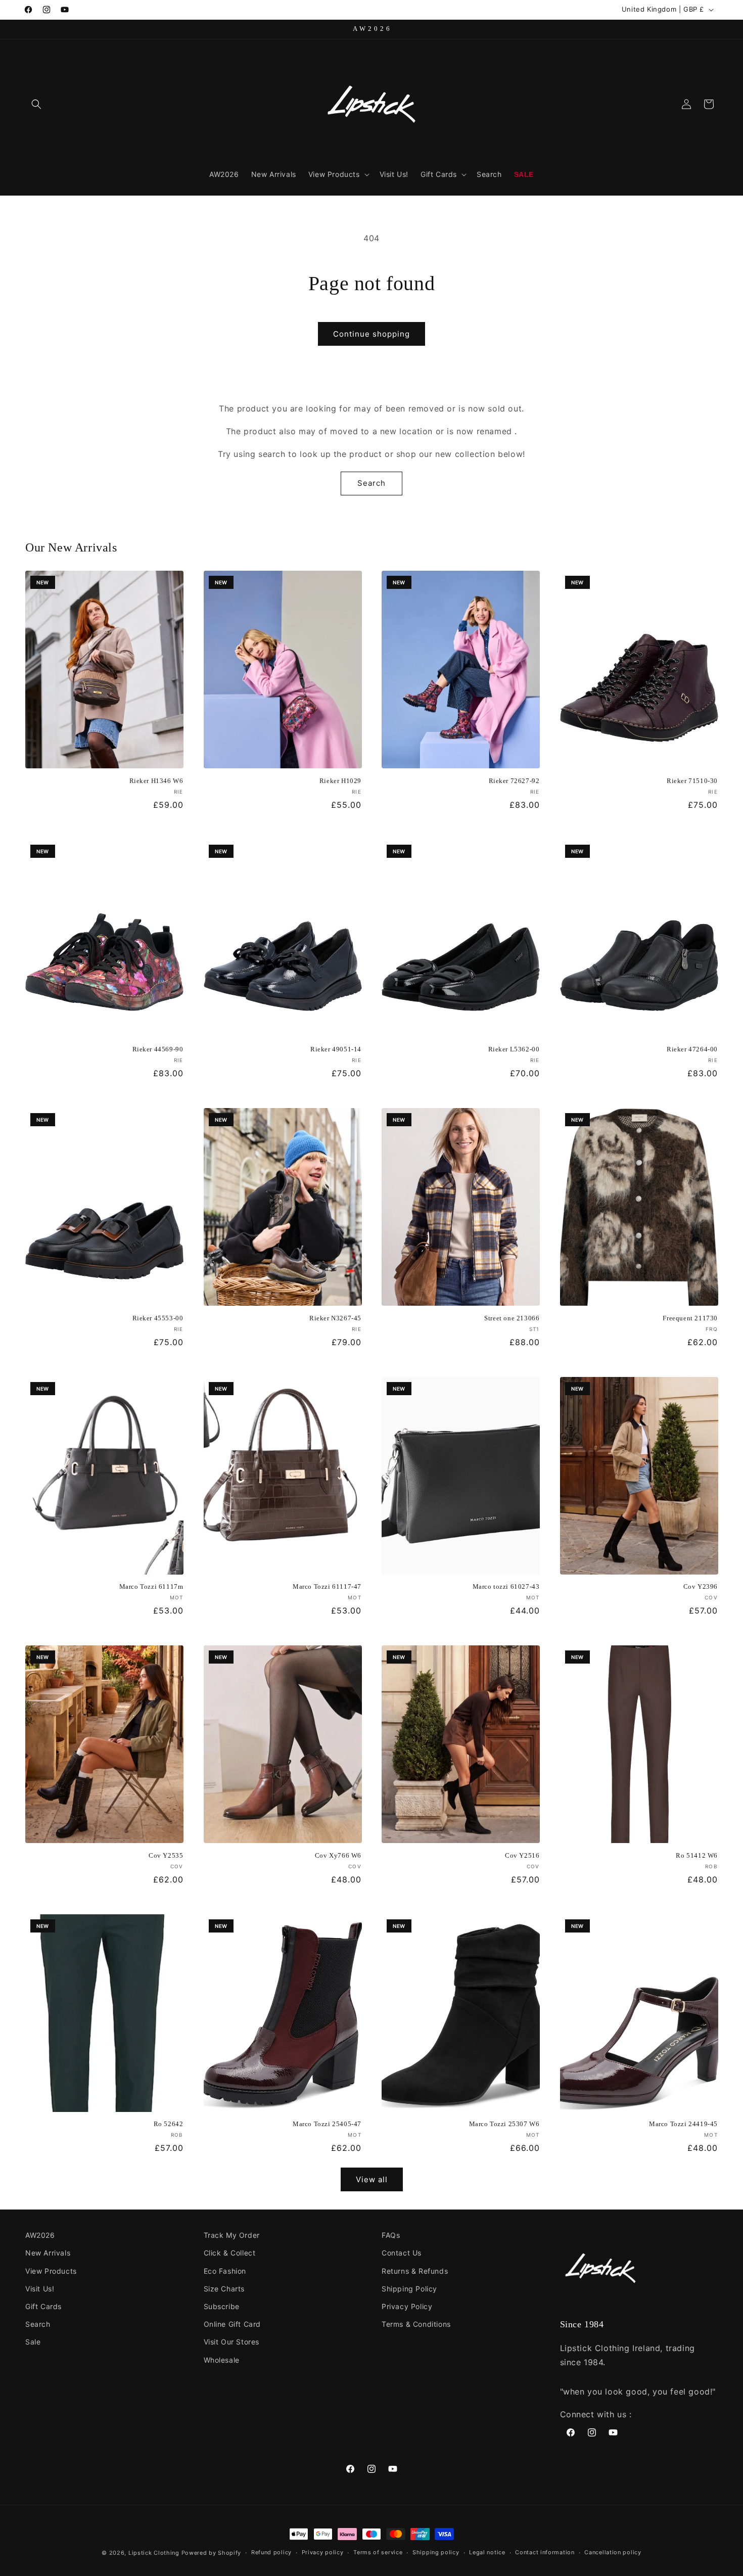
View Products (51, 2271)
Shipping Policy (409, 2289)
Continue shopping (371, 334)
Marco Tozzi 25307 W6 (504, 2124)
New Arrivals (48, 2253)
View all (372, 2179)
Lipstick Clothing (154, 2553)
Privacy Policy (407, 2306)
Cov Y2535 (166, 1855)
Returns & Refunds (415, 2271)
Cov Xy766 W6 (338, 1855)
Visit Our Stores (232, 2342)
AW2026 (40, 2235)
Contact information (545, 2552)
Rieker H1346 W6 (156, 781)
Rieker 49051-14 (336, 1049)
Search (371, 483)
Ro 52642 (169, 2124)
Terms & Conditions (416, 2324)
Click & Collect (230, 2253)
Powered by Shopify (212, 2553)
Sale (33, 2342)
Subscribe (222, 2306)
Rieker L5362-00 (514, 1049)
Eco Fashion (225, 2271)
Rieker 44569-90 (158, 1049)
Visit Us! (40, 2289)
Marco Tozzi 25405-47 (327, 2124)
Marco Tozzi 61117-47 (327, 1586)
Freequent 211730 (690, 1318)
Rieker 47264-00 (692, 1049)
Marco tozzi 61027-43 (506, 1586)
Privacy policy (323, 2552)
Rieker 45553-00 (158, 1318)
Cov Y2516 (522, 1855)
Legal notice (487, 2552)
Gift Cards (43, 2306)
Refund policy (271, 2552)
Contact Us (402, 2253)
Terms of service (378, 2552)
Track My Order (232, 2235)
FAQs (391, 2235)
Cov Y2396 (701, 1586)
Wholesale (222, 2360)
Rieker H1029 (340, 781)
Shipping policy (436, 2552)
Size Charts (224, 2289)
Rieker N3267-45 (335, 1318)
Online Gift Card (233, 2324)
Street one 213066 (512, 1318)
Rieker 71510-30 (692, 781)
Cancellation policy (613, 2552)
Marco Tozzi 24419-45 (683, 2124)
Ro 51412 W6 (697, 1855)
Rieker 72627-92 (514, 781)
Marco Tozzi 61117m (151, 1586)
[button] (36, 104)
